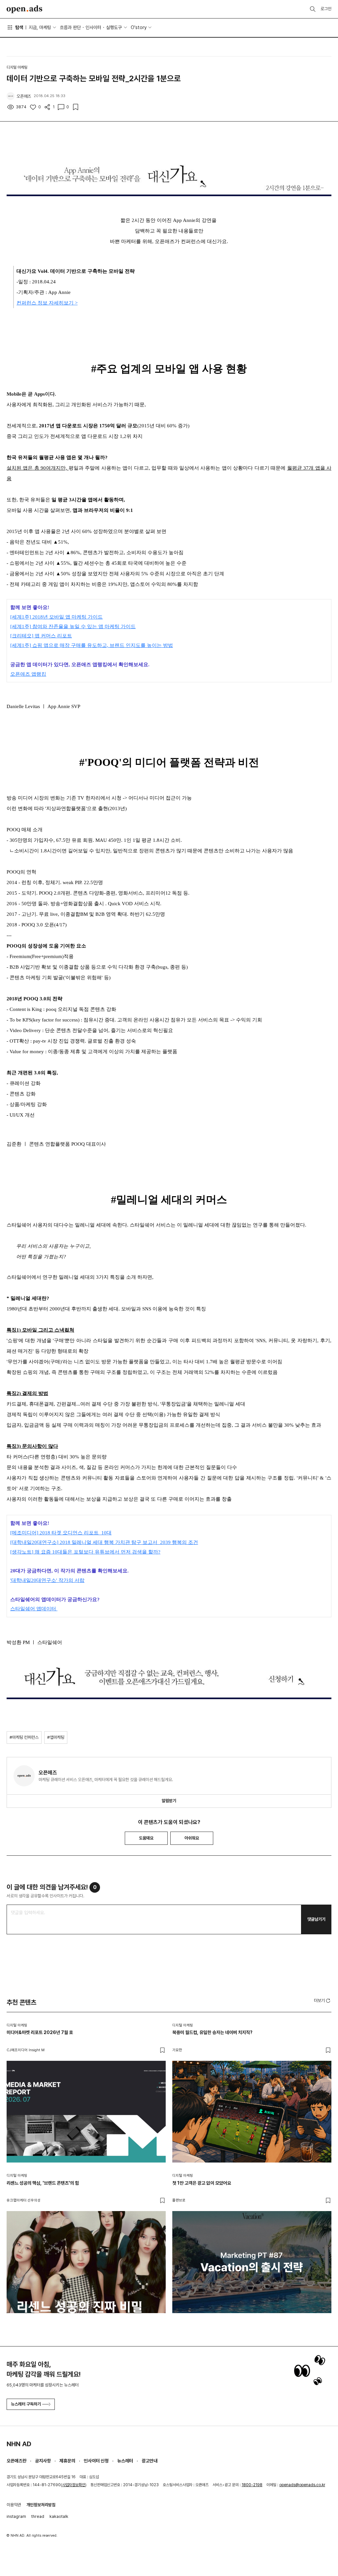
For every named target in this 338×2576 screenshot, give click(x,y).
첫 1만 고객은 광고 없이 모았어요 (202, 2183)
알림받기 (169, 1801)
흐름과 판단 (70, 27)
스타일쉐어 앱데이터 (34, 1609)
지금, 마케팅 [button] (40, 27)
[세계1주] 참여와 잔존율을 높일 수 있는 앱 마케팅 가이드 (73, 626)
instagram (16, 2516)
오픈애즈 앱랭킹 (28, 674)
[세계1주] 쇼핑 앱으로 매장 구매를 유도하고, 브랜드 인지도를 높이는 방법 (92, 645)
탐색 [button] (19, 27)
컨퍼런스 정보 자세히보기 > (47, 303)
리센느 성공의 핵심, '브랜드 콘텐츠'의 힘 (43, 2183)
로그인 (326, 9)
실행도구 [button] (114, 27)
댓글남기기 (316, 1919)
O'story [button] (139, 27)
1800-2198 (252, 2485)
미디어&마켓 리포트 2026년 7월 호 (40, 2032)
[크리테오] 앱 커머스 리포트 (41, 636)
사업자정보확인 (74, 2485)
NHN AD (19, 2444)
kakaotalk (59, 2516)
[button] (323, 2000)
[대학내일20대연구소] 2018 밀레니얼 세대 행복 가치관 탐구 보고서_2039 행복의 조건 (104, 1542)
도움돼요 (146, 1838)
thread (38, 2516)
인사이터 (93, 27)
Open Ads (24, 9)
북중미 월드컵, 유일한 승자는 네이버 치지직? (212, 2032)
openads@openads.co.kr (302, 2485)
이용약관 (14, 2505)
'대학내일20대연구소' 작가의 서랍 (47, 1580)
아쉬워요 (192, 1838)
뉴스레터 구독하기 (26, 2404)
